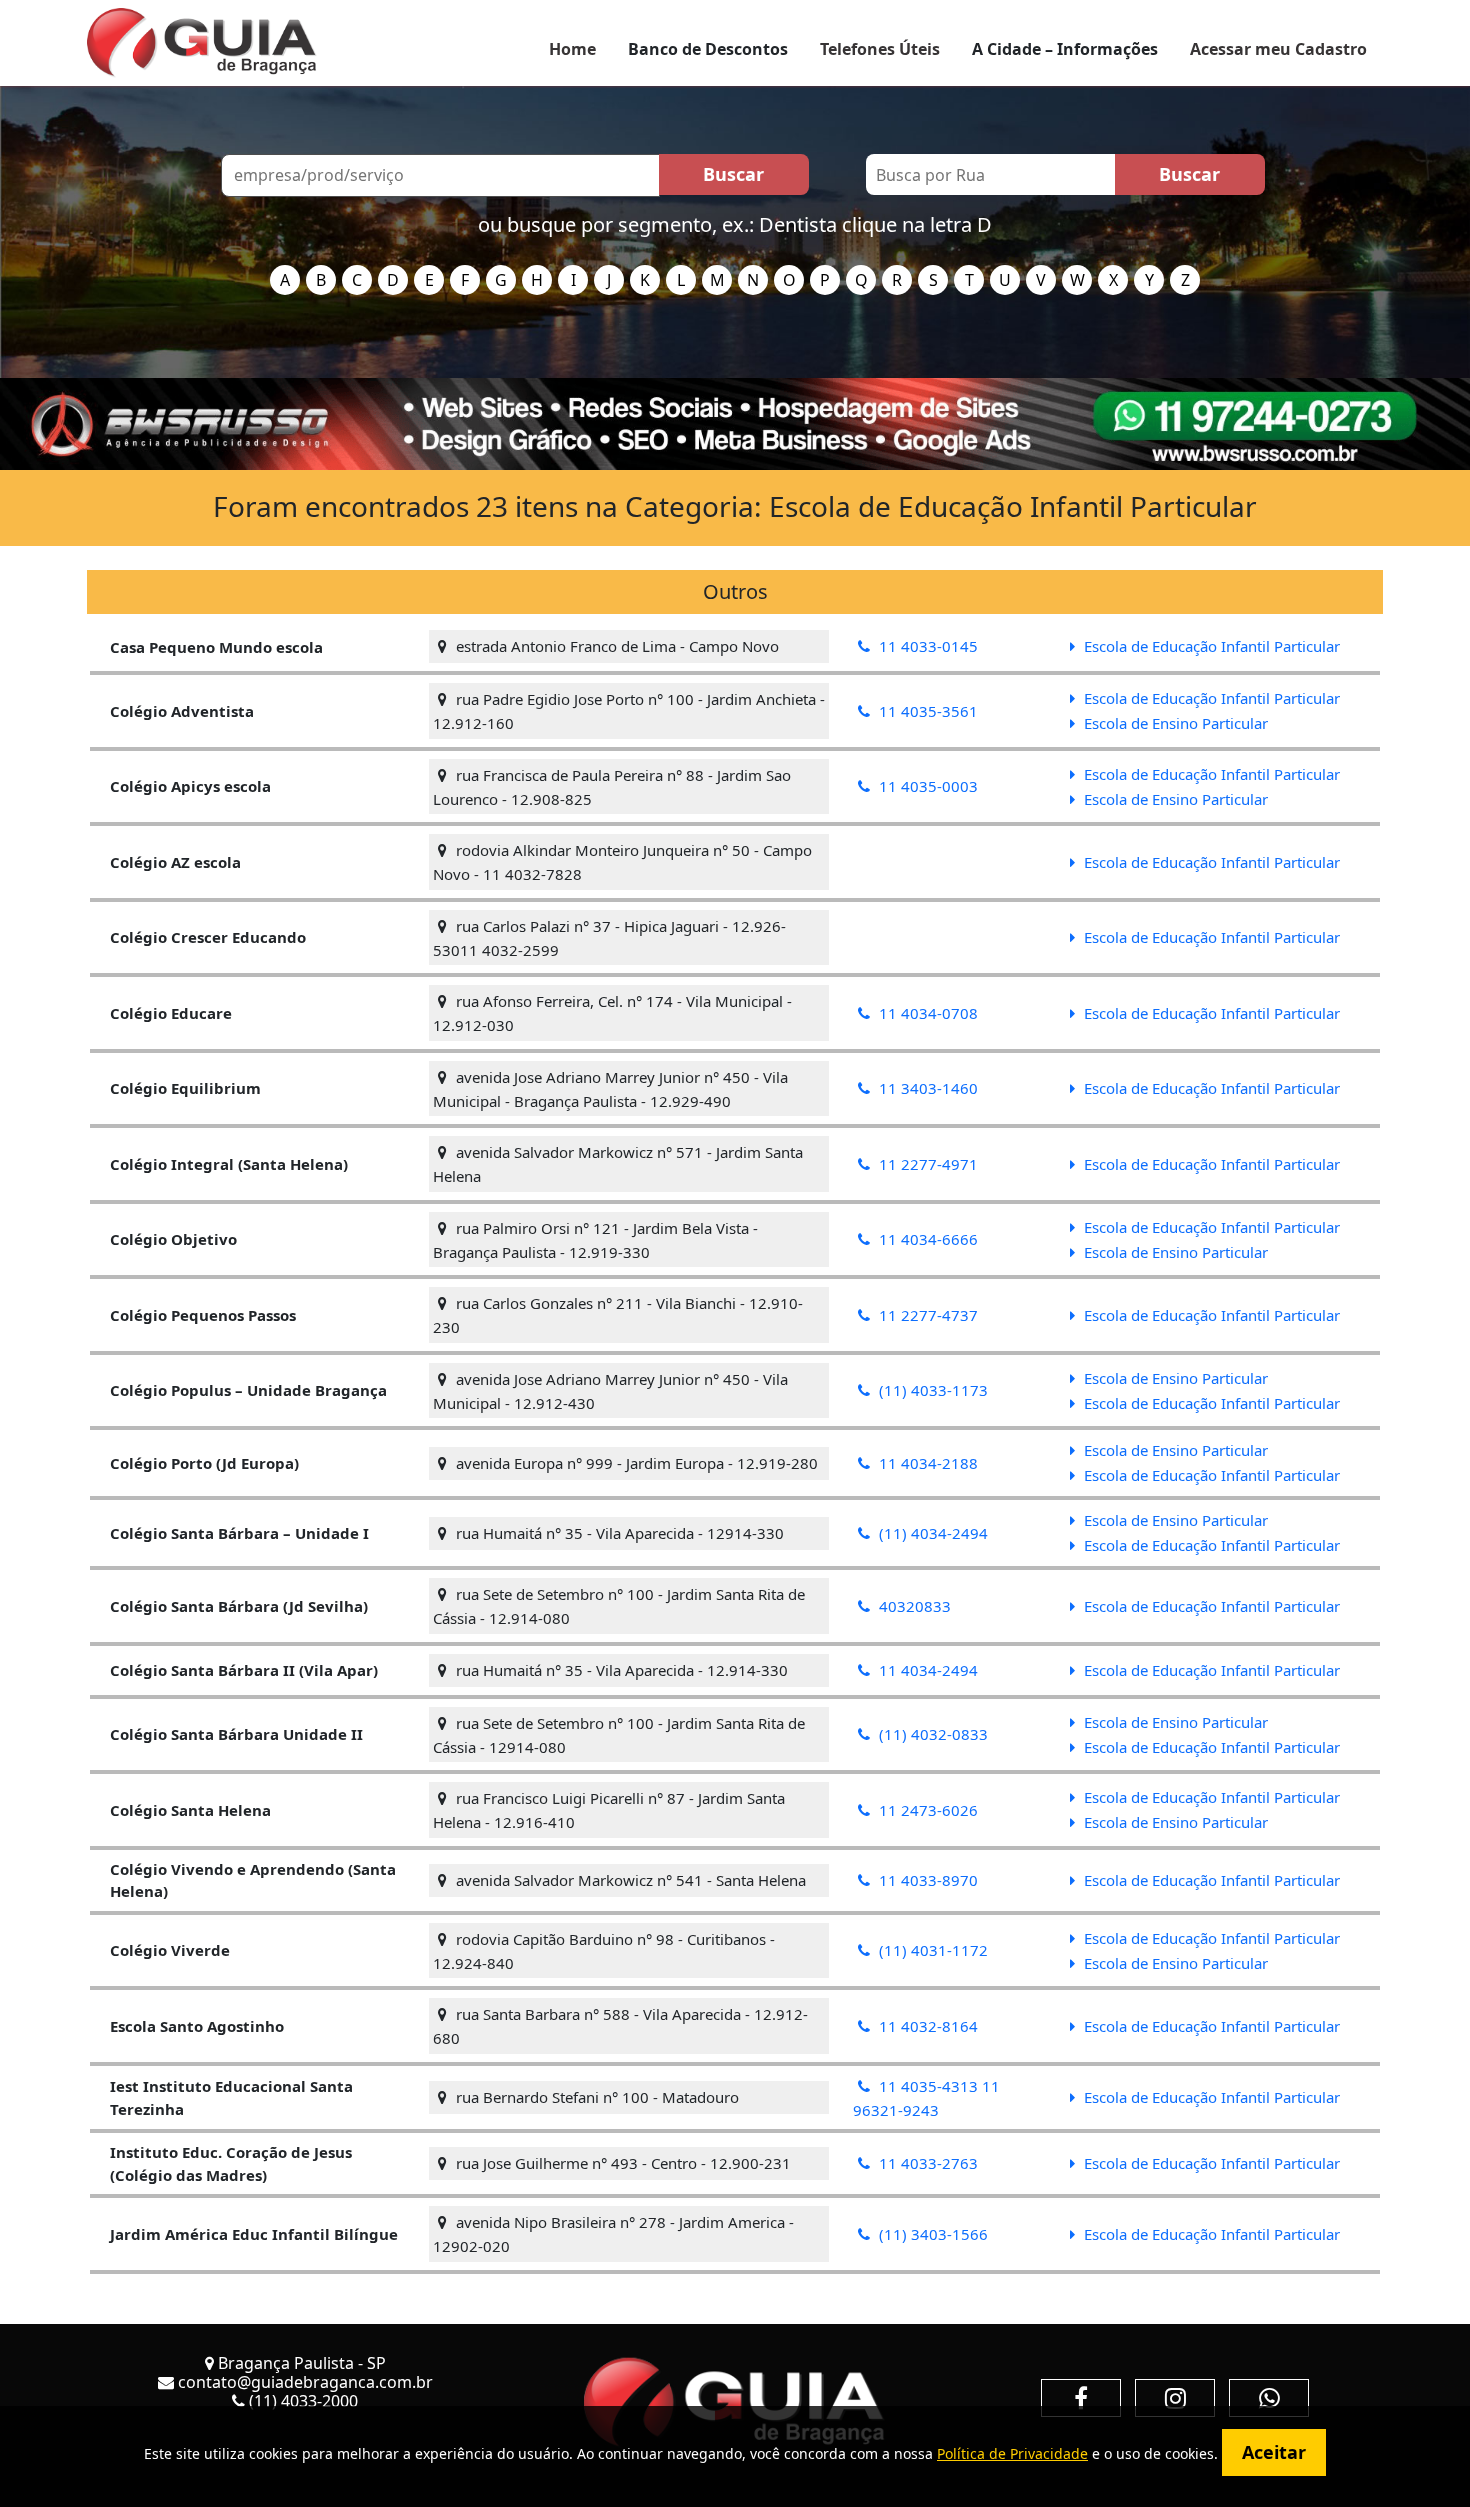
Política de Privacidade (1012, 2453)
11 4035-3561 (926, 711)
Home (572, 49)
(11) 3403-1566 (931, 2234)
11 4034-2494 (926, 1670)
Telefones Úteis (880, 49)
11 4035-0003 (926, 786)
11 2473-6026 (926, 1810)
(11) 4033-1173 (931, 1390)
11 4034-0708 (926, 1013)
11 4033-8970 (926, 1880)
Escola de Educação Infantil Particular (1210, 646)
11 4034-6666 (926, 1239)
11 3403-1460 (926, 1088)
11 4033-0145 (926, 646)
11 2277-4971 (926, 1164)
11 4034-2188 (926, 1463)
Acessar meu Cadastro (1278, 49)
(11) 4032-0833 (931, 1734)
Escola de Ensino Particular (1174, 723)
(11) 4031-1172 (931, 1950)
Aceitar (1274, 2452)
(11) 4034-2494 (931, 1533)
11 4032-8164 (926, 2026)
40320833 (913, 1606)
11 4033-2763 (926, 2163)
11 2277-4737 (926, 1315)
